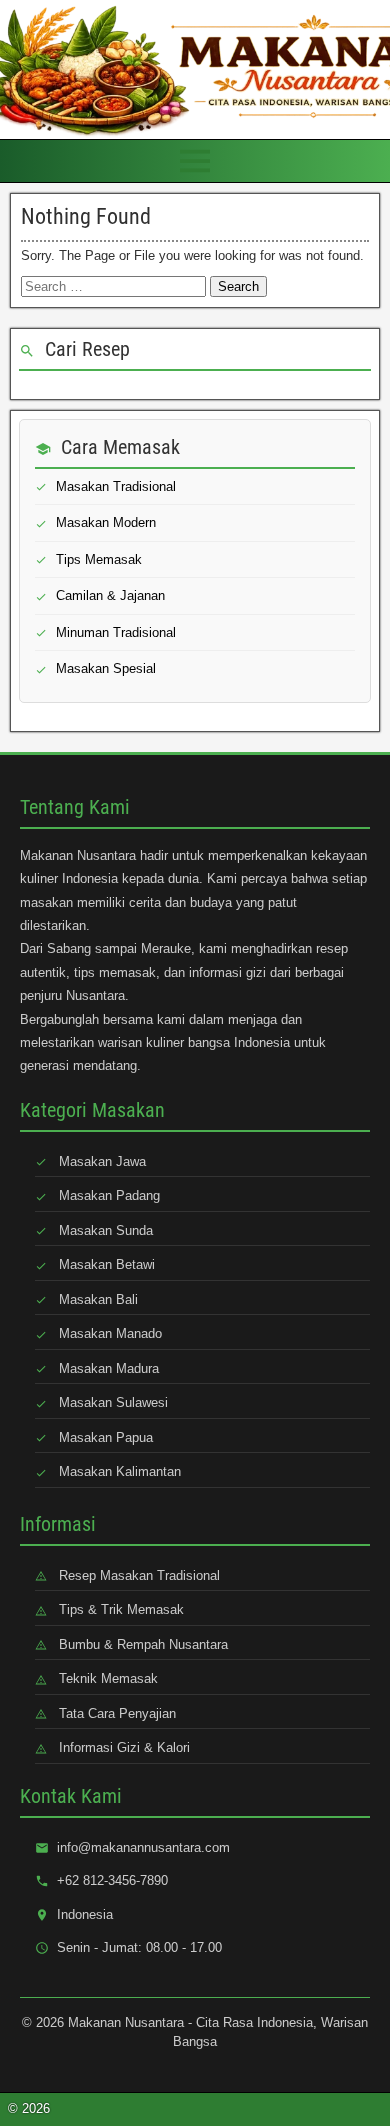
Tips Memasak (99, 559)
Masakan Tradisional (116, 486)
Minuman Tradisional (116, 632)
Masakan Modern (106, 522)
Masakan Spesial (106, 668)
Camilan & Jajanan (110, 595)
